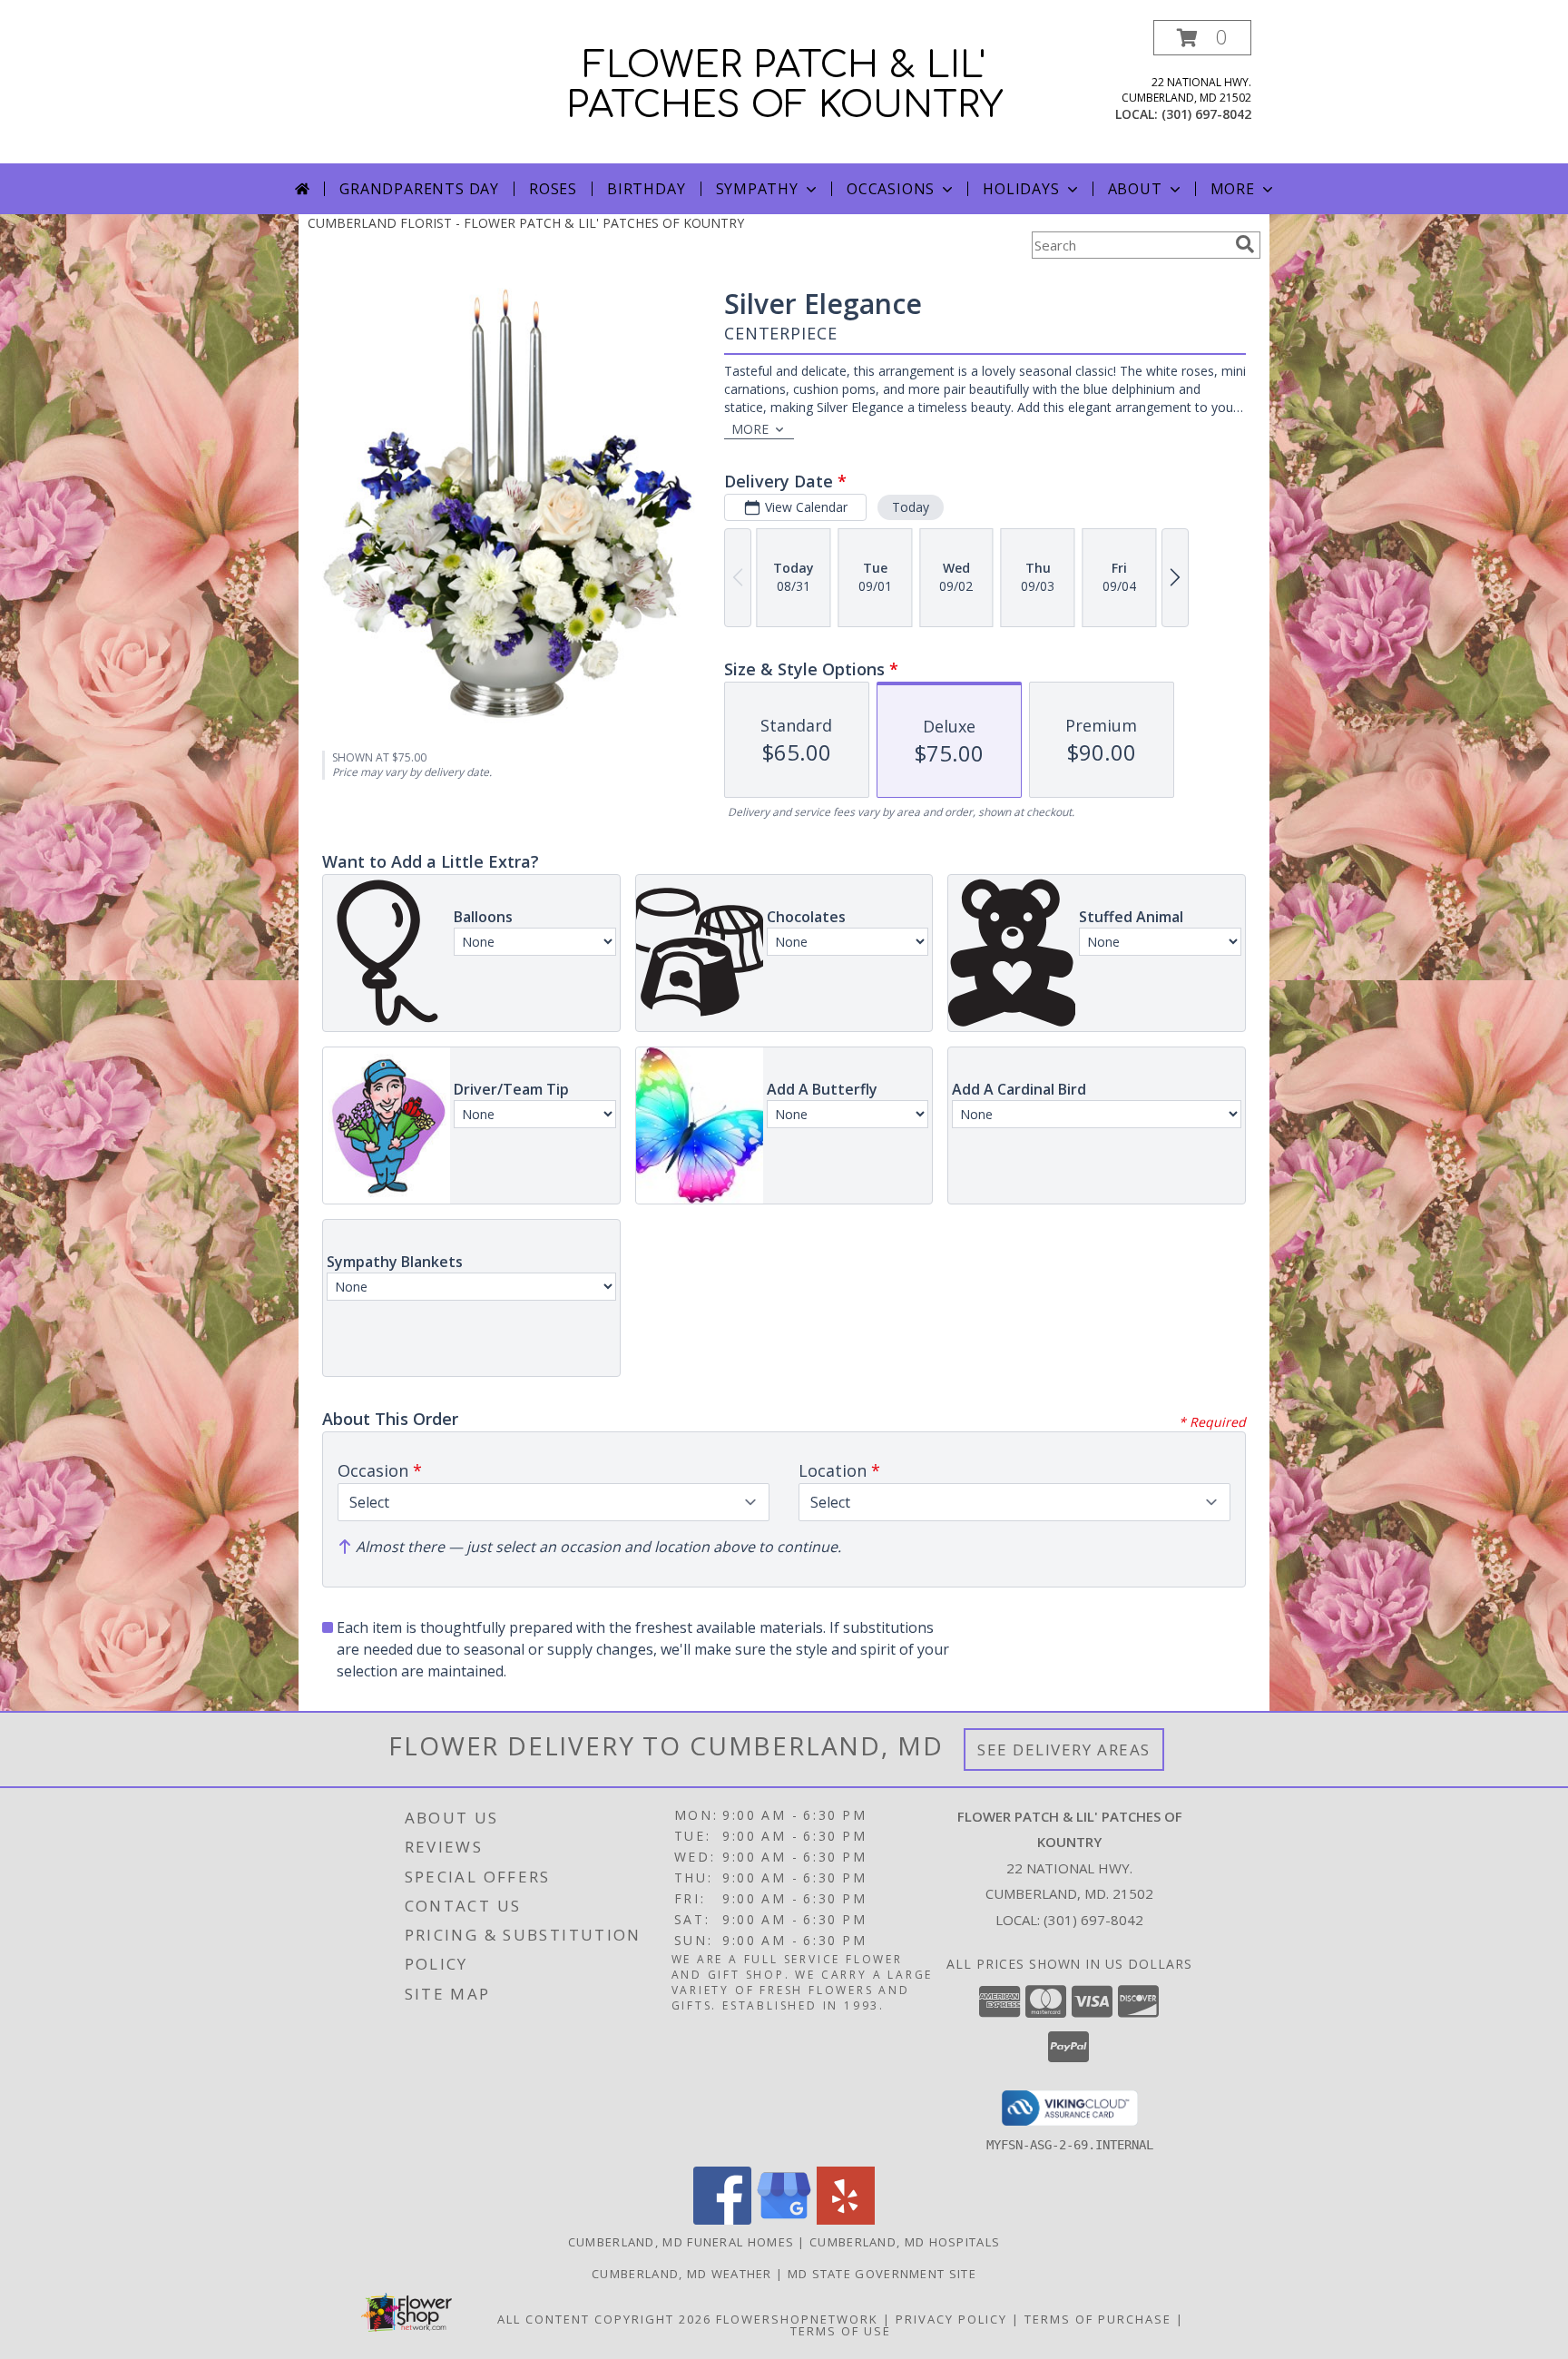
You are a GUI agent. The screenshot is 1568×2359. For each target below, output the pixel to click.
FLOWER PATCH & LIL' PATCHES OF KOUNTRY (784, 85)
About (1135, 189)
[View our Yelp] (846, 2220)
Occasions (891, 189)
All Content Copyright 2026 (604, 2319)
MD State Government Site (882, 2274)
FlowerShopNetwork (797, 2319)
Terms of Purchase (1098, 2319)
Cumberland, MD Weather (682, 2274)
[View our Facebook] (722, 2220)
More (1233, 189)
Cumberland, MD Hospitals (905, 2242)
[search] (1245, 244)
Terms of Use (841, 2331)
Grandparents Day (419, 189)
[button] (1202, 38)
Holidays (1021, 189)
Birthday (646, 189)
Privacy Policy (951, 2319)
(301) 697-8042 (1206, 114)
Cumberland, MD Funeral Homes (681, 2242)
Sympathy (757, 189)
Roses (553, 189)
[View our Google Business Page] (784, 2220)
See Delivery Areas (1064, 1750)
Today (911, 507)
